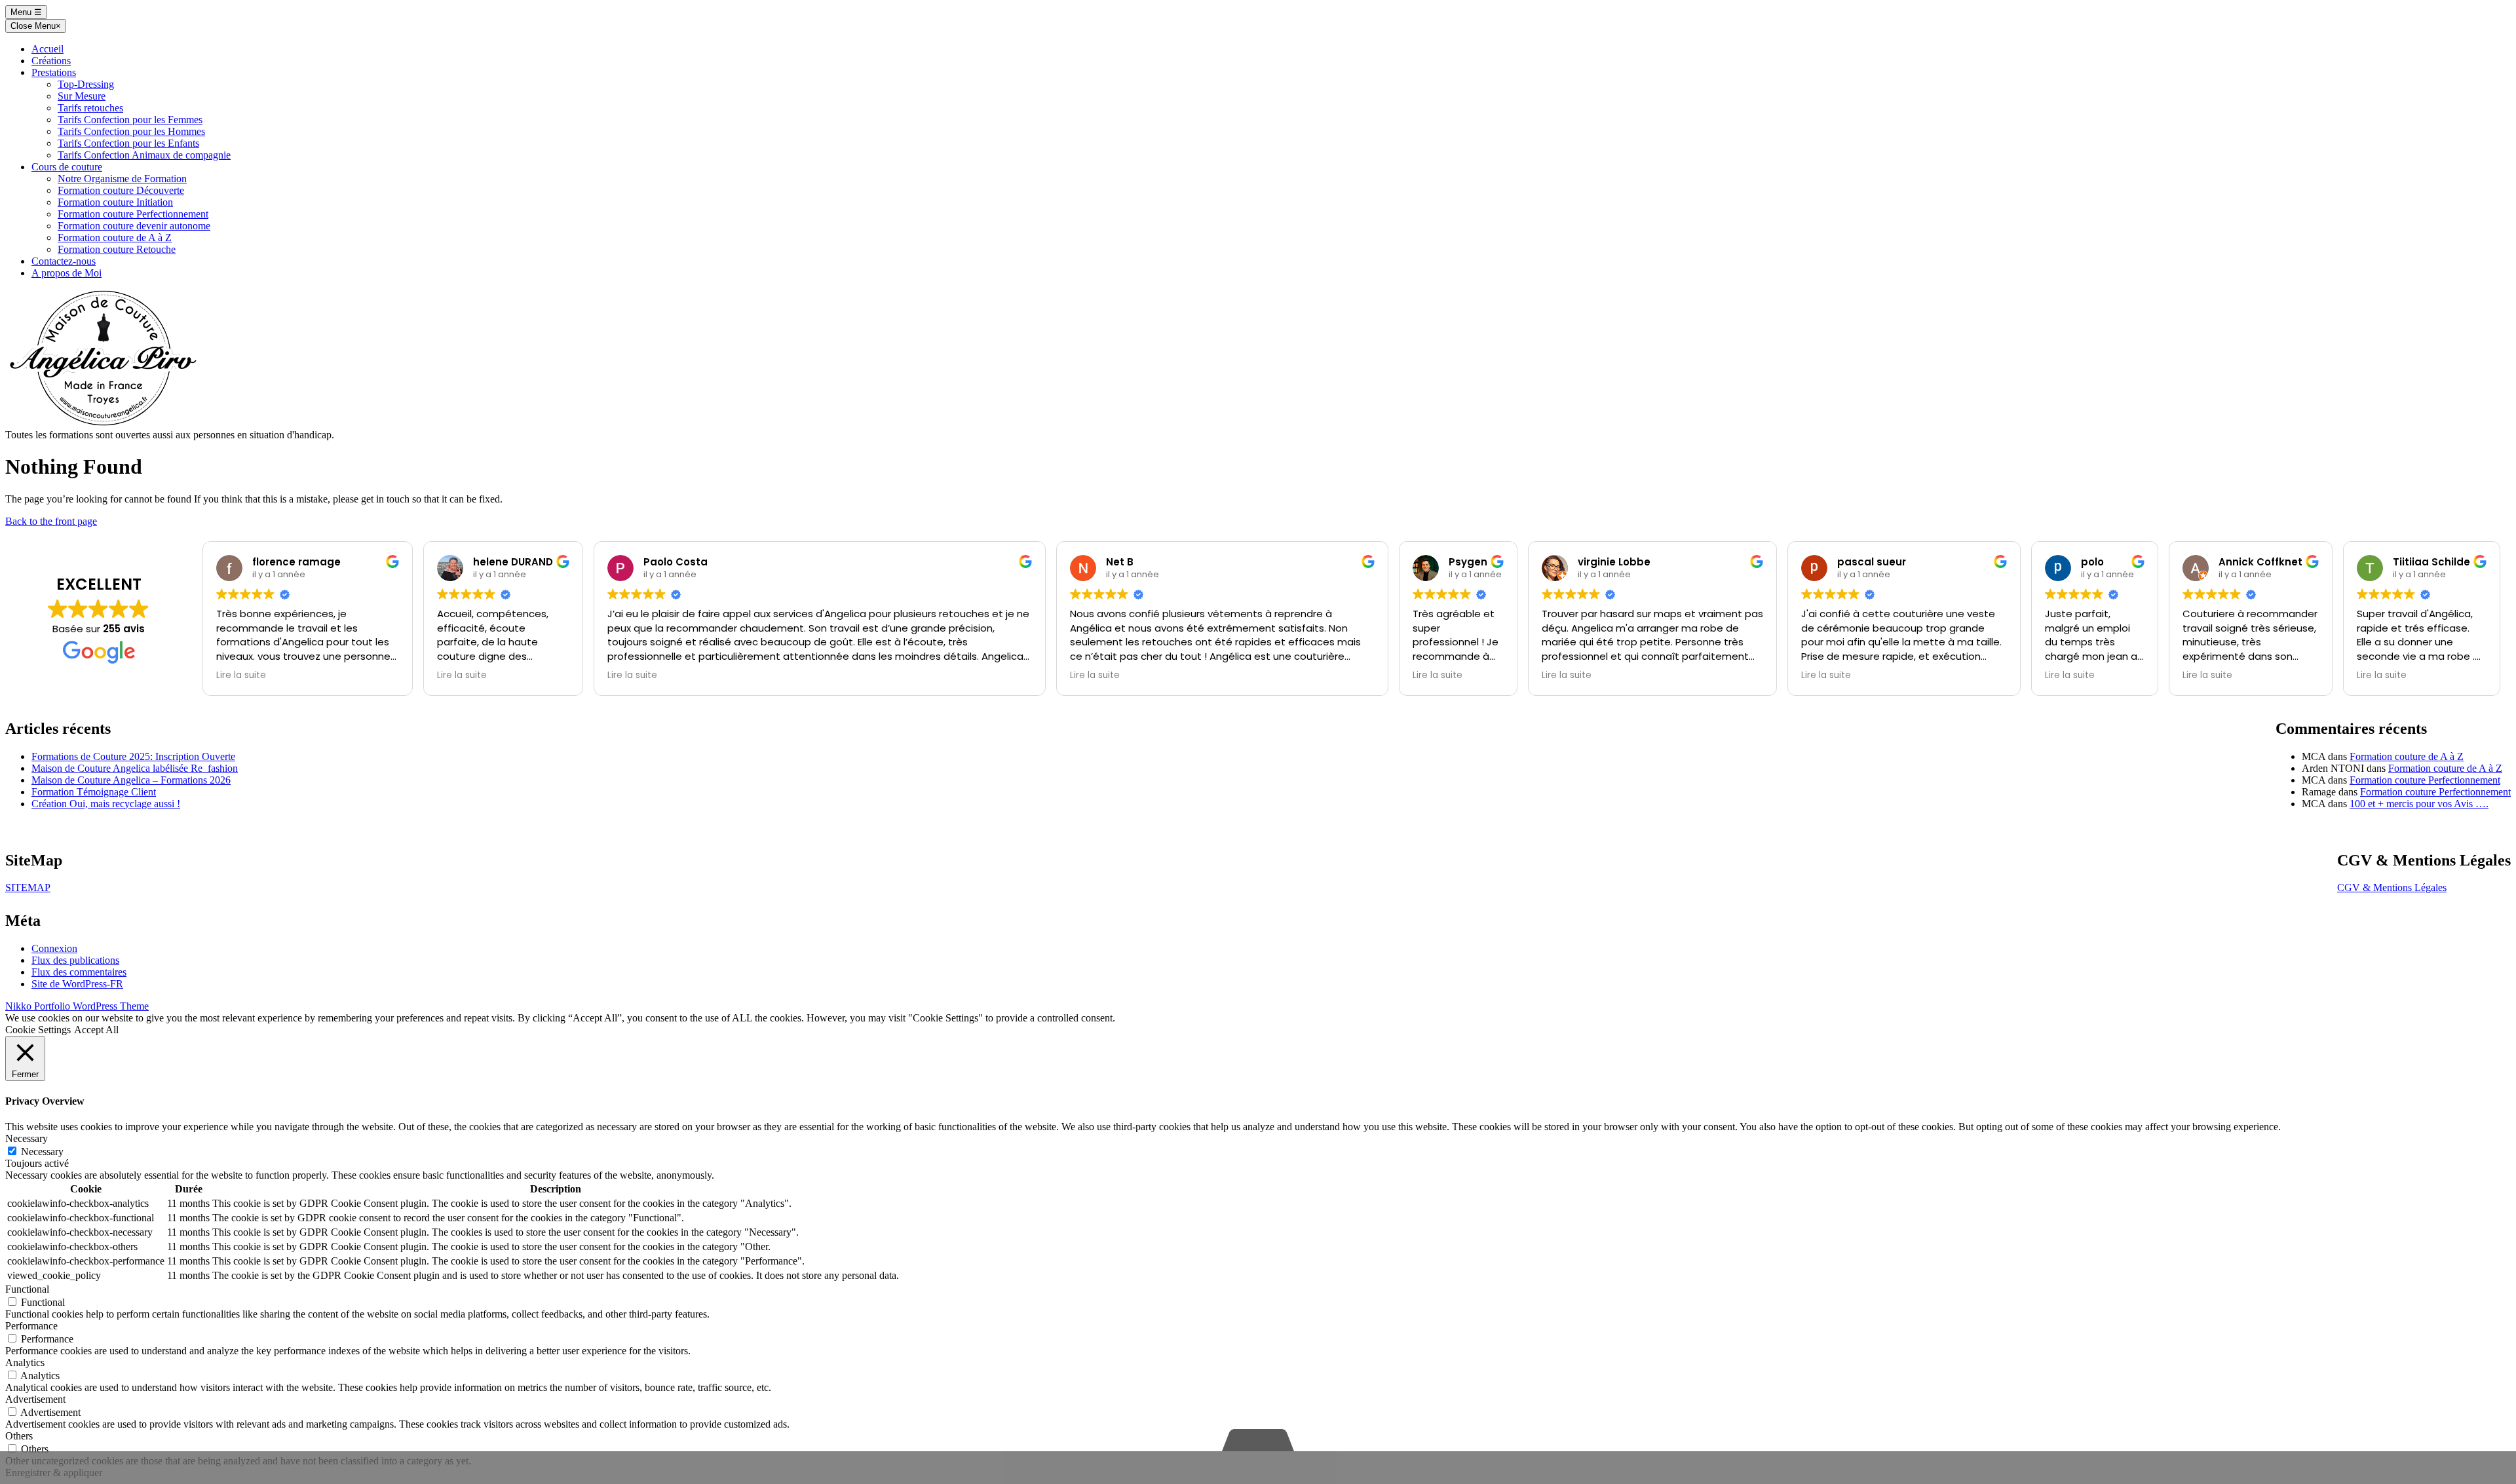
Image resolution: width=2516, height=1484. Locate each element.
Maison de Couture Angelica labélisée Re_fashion (135, 768)
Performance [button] (31, 1326)
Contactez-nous (64, 261)
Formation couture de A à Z (115, 238)
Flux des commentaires (79, 972)
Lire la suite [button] (241, 675)
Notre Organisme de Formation (122, 179)
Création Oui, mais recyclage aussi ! (106, 804)
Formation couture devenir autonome (134, 226)
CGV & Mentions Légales (2392, 887)
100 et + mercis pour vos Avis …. (2419, 804)
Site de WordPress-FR (77, 984)
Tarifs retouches (90, 108)
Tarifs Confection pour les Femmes (130, 120)
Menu (26, 12)
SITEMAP (28, 887)
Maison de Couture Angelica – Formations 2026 (131, 780)
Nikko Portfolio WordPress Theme (77, 1006)
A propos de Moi (67, 273)
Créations (51, 61)
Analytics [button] (25, 1362)
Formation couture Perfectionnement (133, 214)
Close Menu (36, 26)
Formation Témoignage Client (94, 792)
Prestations (54, 72)
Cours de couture (67, 167)
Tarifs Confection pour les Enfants (128, 143)
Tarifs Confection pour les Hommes (131, 131)
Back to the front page (51, 521)
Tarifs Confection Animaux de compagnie (144, 155)
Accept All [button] (96, 1030)
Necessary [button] (27, 1138)
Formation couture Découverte (121, 190)
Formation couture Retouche (117, 249)
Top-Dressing (86, 84)
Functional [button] (27, 1289)
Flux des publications (75, 960)
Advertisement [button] (35, 1399)
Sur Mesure (82, 96)
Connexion (54, 948)
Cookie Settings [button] (38, 1030)
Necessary (42, 1151)
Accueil (48, 49)
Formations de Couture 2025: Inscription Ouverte (133, 756)
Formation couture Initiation (115, 202)
